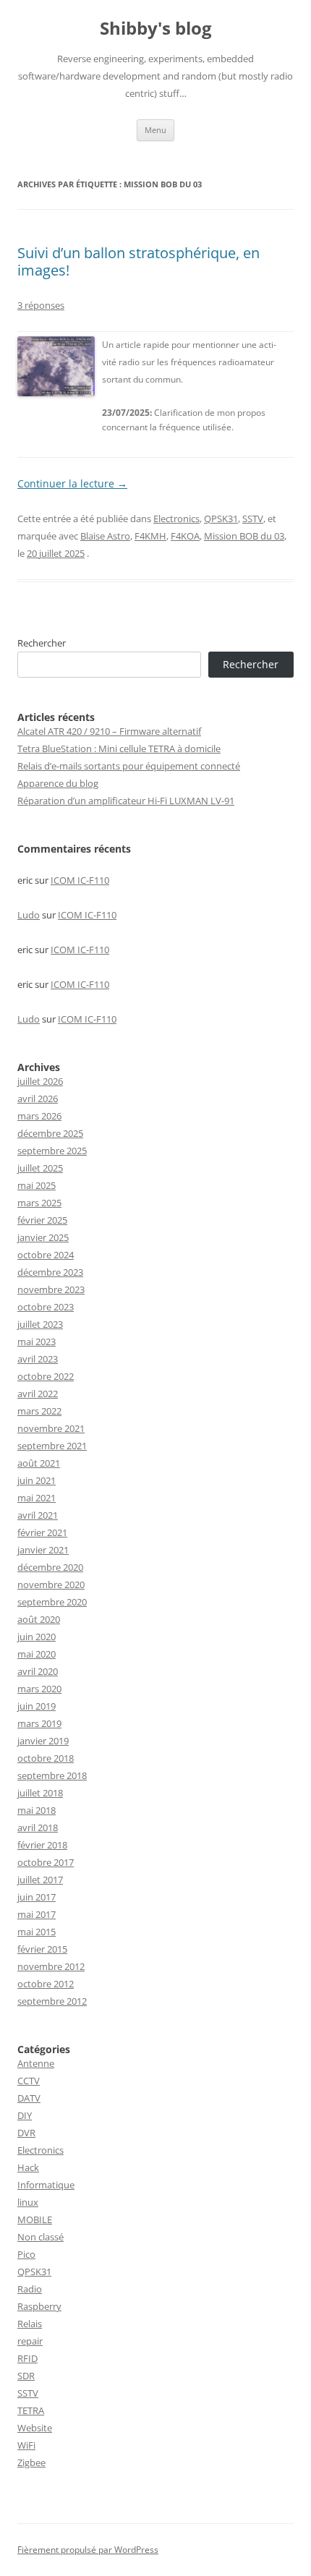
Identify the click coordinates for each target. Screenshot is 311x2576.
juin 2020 (37, 1637)
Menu (155, 130)
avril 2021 (38, 1515)
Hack (28, 2167)
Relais (30, 2324)
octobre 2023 (46, 1307)
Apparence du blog (58, 783)
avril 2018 (38, 1827)
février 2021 (42, 1532)
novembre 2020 (51, 1585)
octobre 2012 (46, 1984)
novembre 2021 (51, 1428)
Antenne (36, 2063)
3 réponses (41, 305)
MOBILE (35, 2219)
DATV (29, 2098)
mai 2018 (37, 1810)
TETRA (31, 2410)
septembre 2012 (52, 2001)
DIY (25, 2115)
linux (28, 2202)
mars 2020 (39, 1689)
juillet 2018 (40, 1793)
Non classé (41, 2237)
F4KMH (150, 536)
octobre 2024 (46, 1255)
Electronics (176, 519)
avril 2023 (38, 1359)
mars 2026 (39, 1116)
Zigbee (31, 2462)
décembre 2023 (50, 1272)
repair (30, 2341)
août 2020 (39, 1619)
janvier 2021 (43, 1550)
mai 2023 (37, 1342)
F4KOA (185, 536)
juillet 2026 (40, 1081)
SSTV (253, 519)
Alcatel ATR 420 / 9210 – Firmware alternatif (109, 731)
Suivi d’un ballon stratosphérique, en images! (139, 261)
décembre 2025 (50, 1133)
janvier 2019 (43, 1741)
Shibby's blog (156, 29)
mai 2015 (37, 1932)
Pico (26, 2254)
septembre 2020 (52, 1602)
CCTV (29, 2081)
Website (35, 2428)
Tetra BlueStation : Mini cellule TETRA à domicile (119, 749)
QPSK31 (221, 519)
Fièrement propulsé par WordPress (88, 2550)
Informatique (46, 2185)
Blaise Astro (105, 536)
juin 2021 (37, 1480)
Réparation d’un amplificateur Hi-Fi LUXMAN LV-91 (126, 801)
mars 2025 (39, 1203)
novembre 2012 (51, 1966)
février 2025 (42, 1220)
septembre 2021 (52, 1446)
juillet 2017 (40, 1880)
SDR (26, 2376)
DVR (26, 2133)
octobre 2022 (46, 1376)
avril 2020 (38, 1671)
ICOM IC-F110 (80, 880)
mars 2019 (39, 1723)
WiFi (26, 2445)
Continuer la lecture (72, 483)
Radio (30, 2289)
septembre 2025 (52, 1151)
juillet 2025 (40, 1168)
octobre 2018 (46, 1758)
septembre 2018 (52, 1775)
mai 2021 (37, 1498)
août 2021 (39, 1463)
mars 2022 (39, 1411)
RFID (27, 2358)
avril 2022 (38, 1394)
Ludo (29, 915)
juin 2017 (37, 1897)
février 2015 (42, 1949)
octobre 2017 (46, 1862)
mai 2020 (37, 1654)
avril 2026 (38, 1099)
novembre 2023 (51, 1289)
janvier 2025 (43, 1237)
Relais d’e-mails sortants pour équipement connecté (129, 766)
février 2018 (42, 1845)
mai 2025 (37, 1185)
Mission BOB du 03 (244, 536)
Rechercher (42, 643)
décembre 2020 (50, 1567)
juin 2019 (37, 1706)
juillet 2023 (40, 1324)
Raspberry (39, 2306)
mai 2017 (37, 1914)
